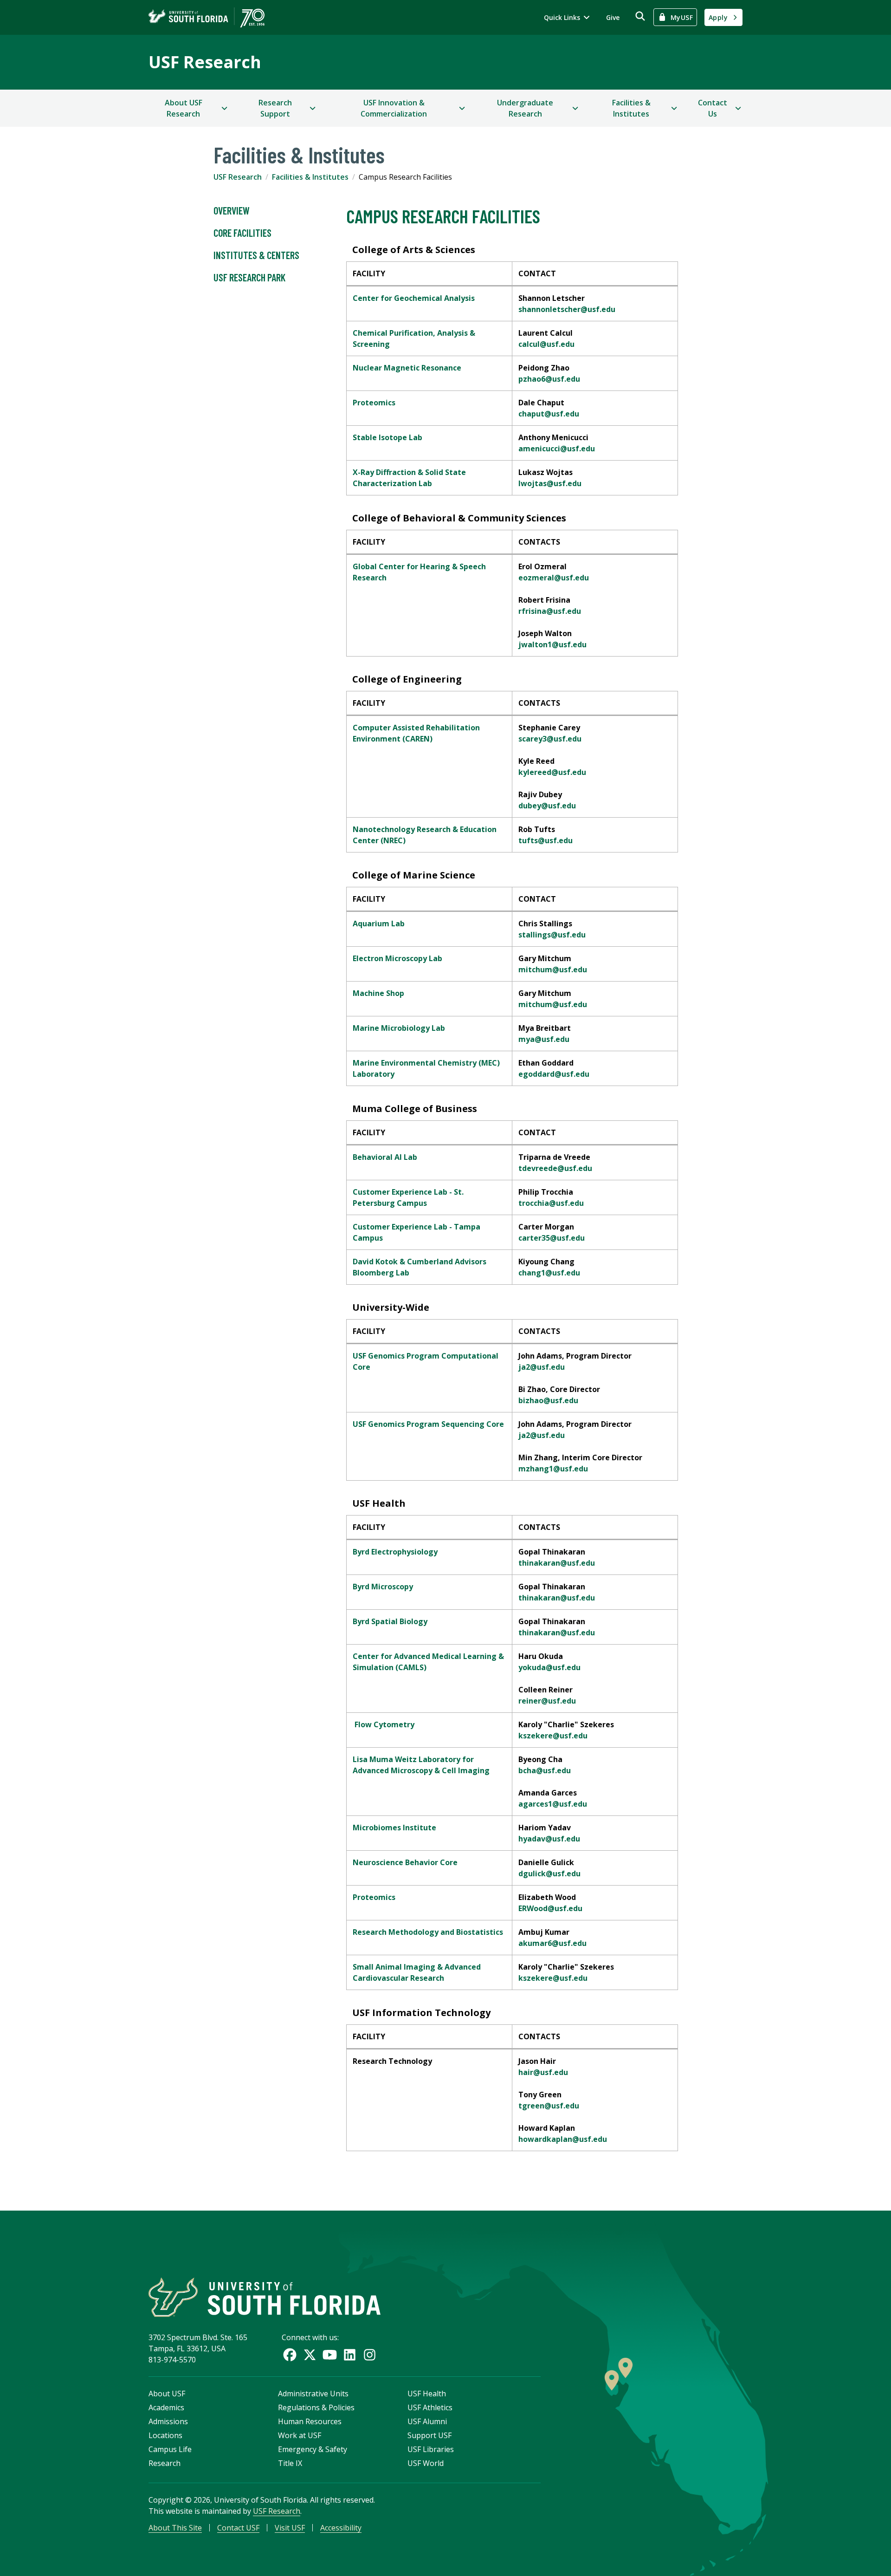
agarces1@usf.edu (553, 1804)
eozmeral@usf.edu (554, 578)
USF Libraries (431, 2449)
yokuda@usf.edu (549, 1667)
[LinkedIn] (350, 2355)
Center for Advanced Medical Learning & (428, 1656)
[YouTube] (330, 2355)
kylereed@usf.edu (552, 772)
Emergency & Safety (313, 2449)
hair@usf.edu (543, 2072)
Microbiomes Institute (394, 1828)
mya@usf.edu (544, 1039)
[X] (310, 2355)
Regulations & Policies (316, 2407)
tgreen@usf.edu (549, 2106)
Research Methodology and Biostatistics (428, 1932)
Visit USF (290, 2528)
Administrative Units (313, 2394)
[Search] (640, 16)
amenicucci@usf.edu (557, 449)
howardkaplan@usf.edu (563, 2139)
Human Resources (310, 2421)
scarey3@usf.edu (550, 739)
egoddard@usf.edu (554, 1074)
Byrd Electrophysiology (395, 1552)
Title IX (290, 2463)
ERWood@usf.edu (550, 1908)
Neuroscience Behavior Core (405, 1862)
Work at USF (300, 2435)
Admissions (168, 2421)
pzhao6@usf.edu (549, 379)
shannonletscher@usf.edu (567, 309)
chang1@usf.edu (549, 1273)
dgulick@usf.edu (549, 1873)
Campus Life (170, 2449)
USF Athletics (430, 2407)
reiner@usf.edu (547, 1701)
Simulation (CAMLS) (390, 1667)
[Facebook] (290, 2355)
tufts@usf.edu (546, 840)
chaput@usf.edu (549, 414)
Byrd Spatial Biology (390, 1621)
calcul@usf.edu (546, 344)
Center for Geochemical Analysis (414, 298)
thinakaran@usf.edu (557, 1563)
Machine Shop (378, 993)
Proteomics (374, 403)
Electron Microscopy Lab (397, 958)
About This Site (175, 2528)
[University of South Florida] (265, 2297)
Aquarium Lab (379, 924)
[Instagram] (370, 2355)
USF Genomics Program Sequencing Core (428, 1424)
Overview (232, 210)
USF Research (205, 62)
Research (165, 2463)
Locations (165, 2435)
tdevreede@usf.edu (555, 1168)
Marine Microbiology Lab (399, 1028)
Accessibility (341, 2528)
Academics (166, 2407)
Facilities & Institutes (310, 177)
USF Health (427, 2394)
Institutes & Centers (256, 255)
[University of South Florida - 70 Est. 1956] (207, 17)
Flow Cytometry (384, 1724)
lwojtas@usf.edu (550, 483)
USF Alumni (427, 2421)
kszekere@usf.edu (553, 1736)
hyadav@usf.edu (549, 1839)
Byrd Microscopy (383, 1587)
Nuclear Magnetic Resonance (407, 368)
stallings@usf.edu (552, 935)
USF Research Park (249, 277)
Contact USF (238, 2528)
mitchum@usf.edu (553, 969)
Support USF (429, 2435)
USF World (426, 2463)
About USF (167, 2394)
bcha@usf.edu (545, 1770)
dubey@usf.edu (547, 806)
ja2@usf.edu (542, 1367)
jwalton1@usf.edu (552, 644)
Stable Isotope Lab (387, 437)
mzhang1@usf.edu (553, 1469)
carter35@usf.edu (552, 1238)
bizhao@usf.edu (548, 1400)
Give (613, 17)
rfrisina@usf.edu (550, 611)
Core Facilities (242, 233)
